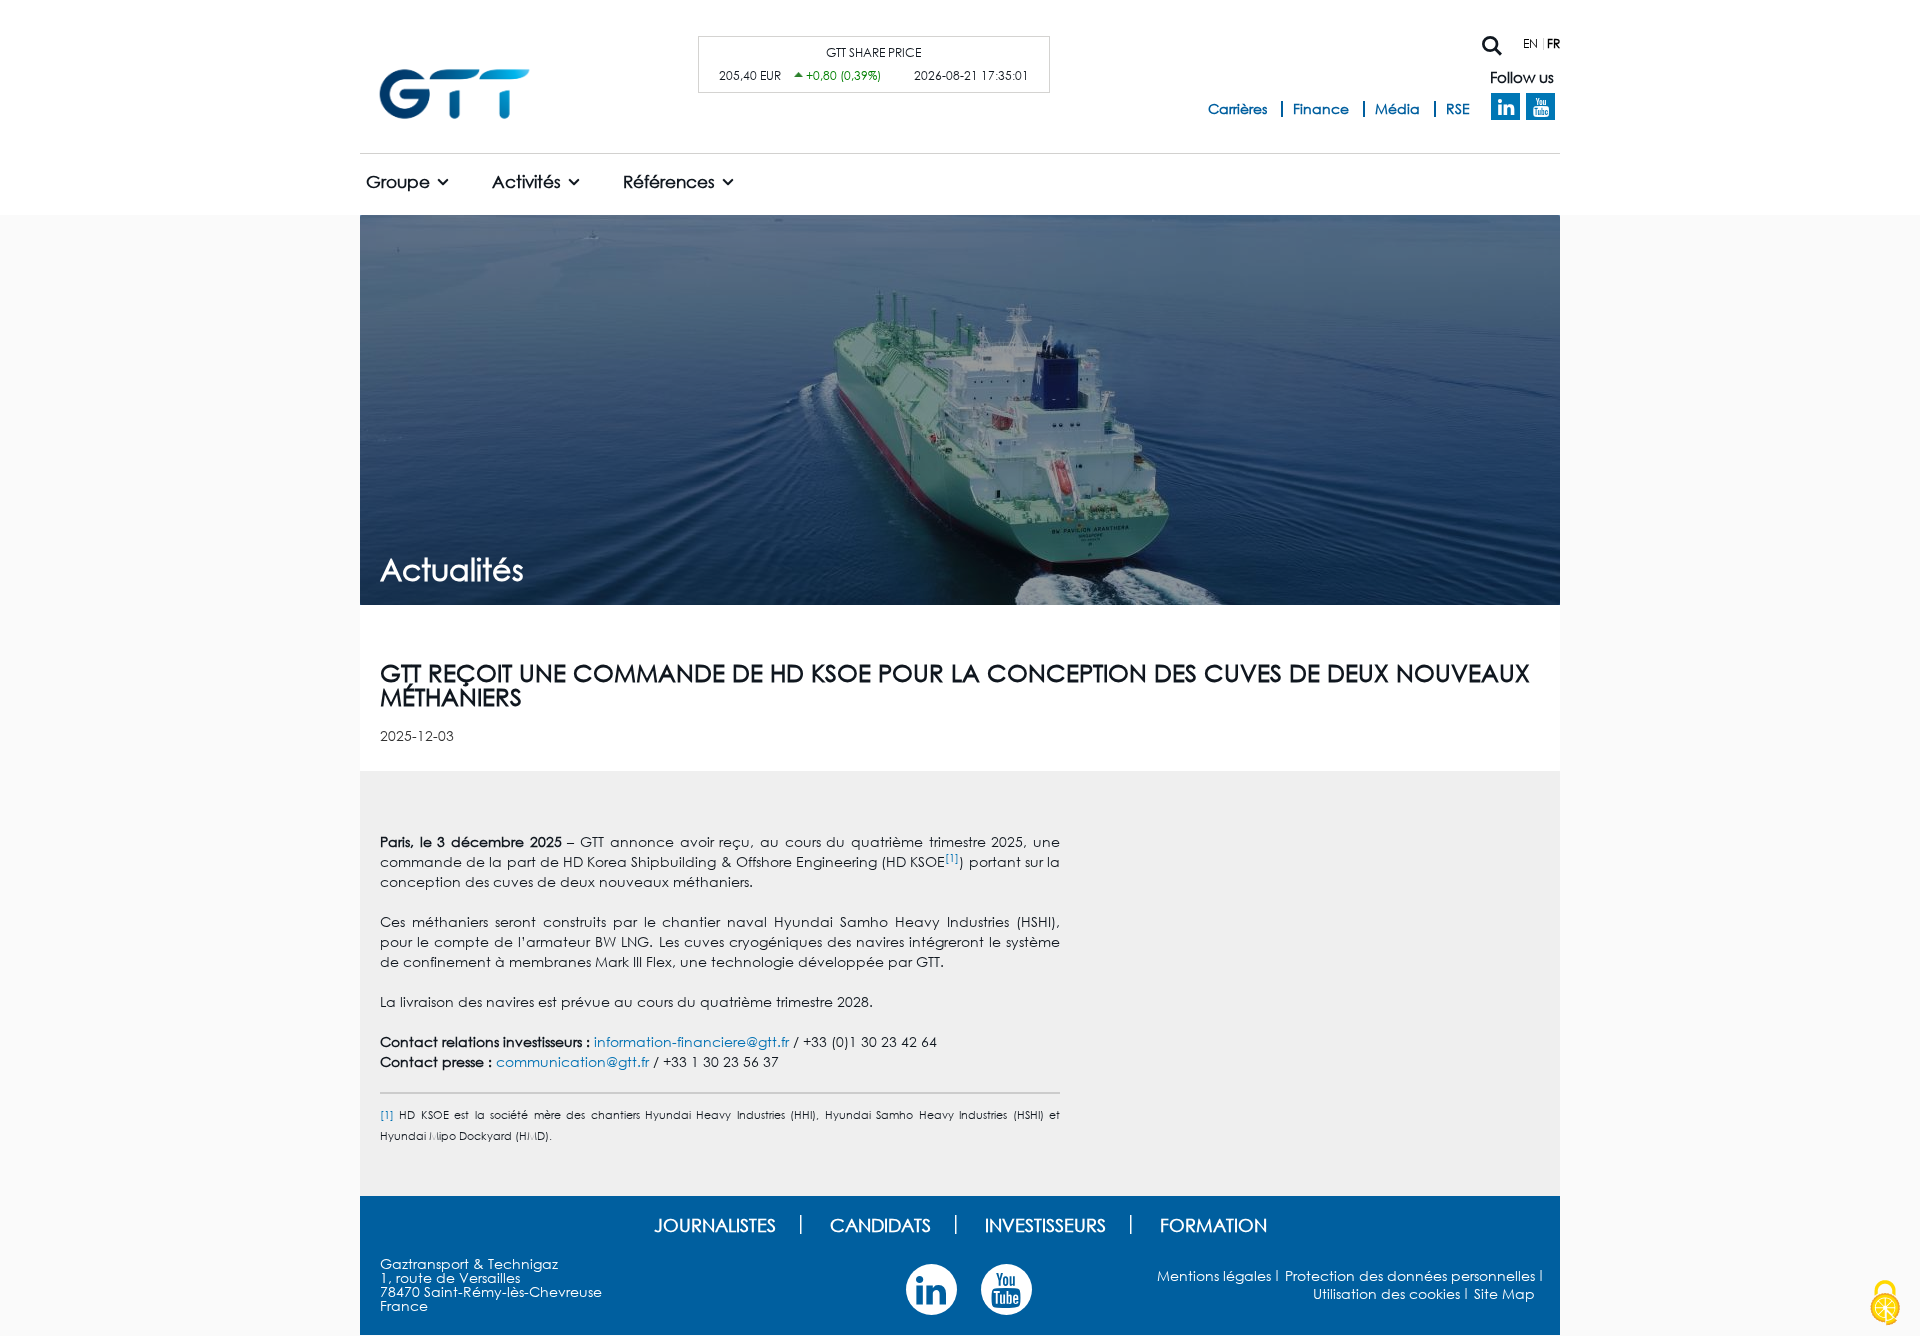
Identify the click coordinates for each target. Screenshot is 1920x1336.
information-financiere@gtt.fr (691, 1041)
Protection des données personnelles (1410, 1275)
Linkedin (1505, 107)
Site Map (1504, 1293)
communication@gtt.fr (572, 1061)
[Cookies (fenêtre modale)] (1885, 1303)
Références (669, 181)
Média (1397, 108)
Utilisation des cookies (1386, 1293)
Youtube (1540, 107)
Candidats (880, 1225)
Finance (1321, 108)
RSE (1458, 108)
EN (1530, 43)
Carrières (1237, 108)
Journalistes (715, 1225)
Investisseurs (1045, 1225)
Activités (526, 181)
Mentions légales (1214, 1275)
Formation (1213, 1225)
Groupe (398, 181)
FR (1553, 43)
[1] (952, 857)
